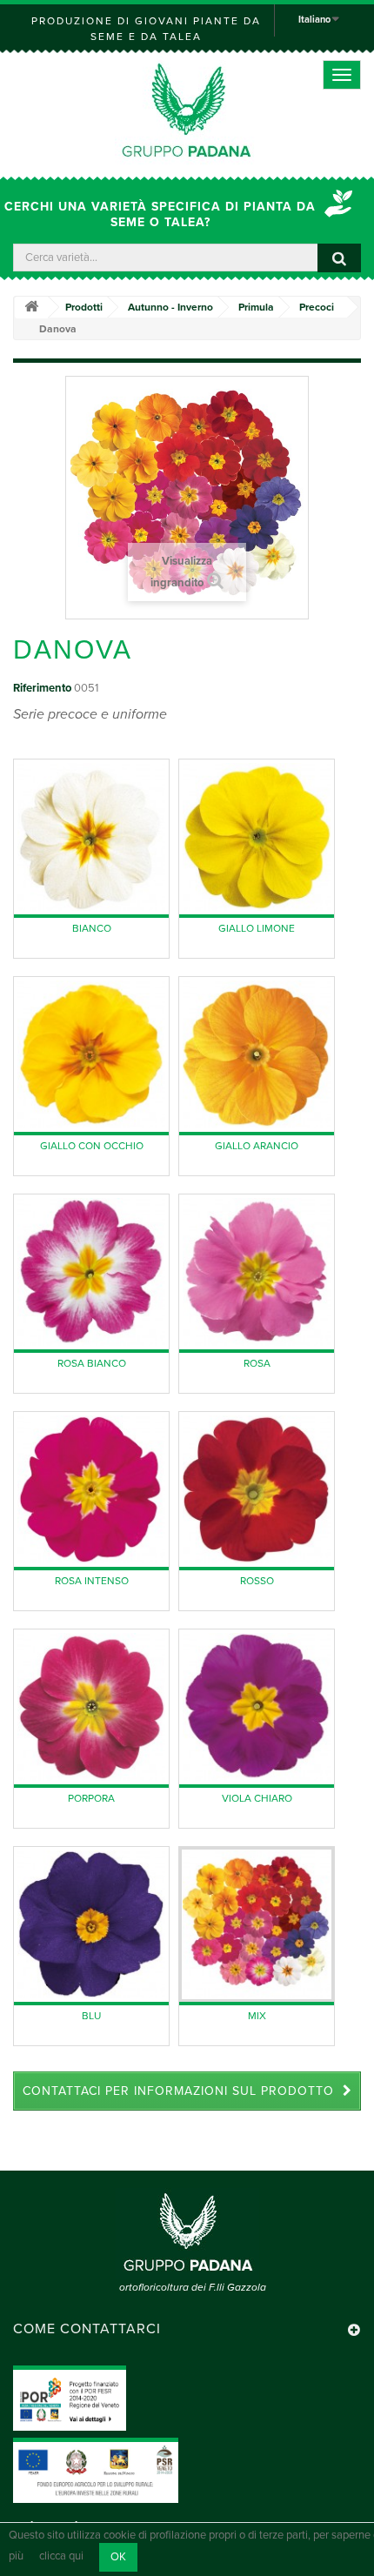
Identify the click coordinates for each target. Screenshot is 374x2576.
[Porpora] (91, 1707)
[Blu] (91, 1924)
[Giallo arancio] (257, 1054)
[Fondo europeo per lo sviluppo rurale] (96, 2470)
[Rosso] (257, 1489)
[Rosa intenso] (91, 1489)
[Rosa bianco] (91, 1272)
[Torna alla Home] (31, 308)
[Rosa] (257, 1272)
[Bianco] (91, 837)
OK (118, 2557)
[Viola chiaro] (257, 1707)
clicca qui (61, 2557)
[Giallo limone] (257, 837)
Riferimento (42, 688)
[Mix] (257, 1924)
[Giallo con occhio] (91, 1054)
